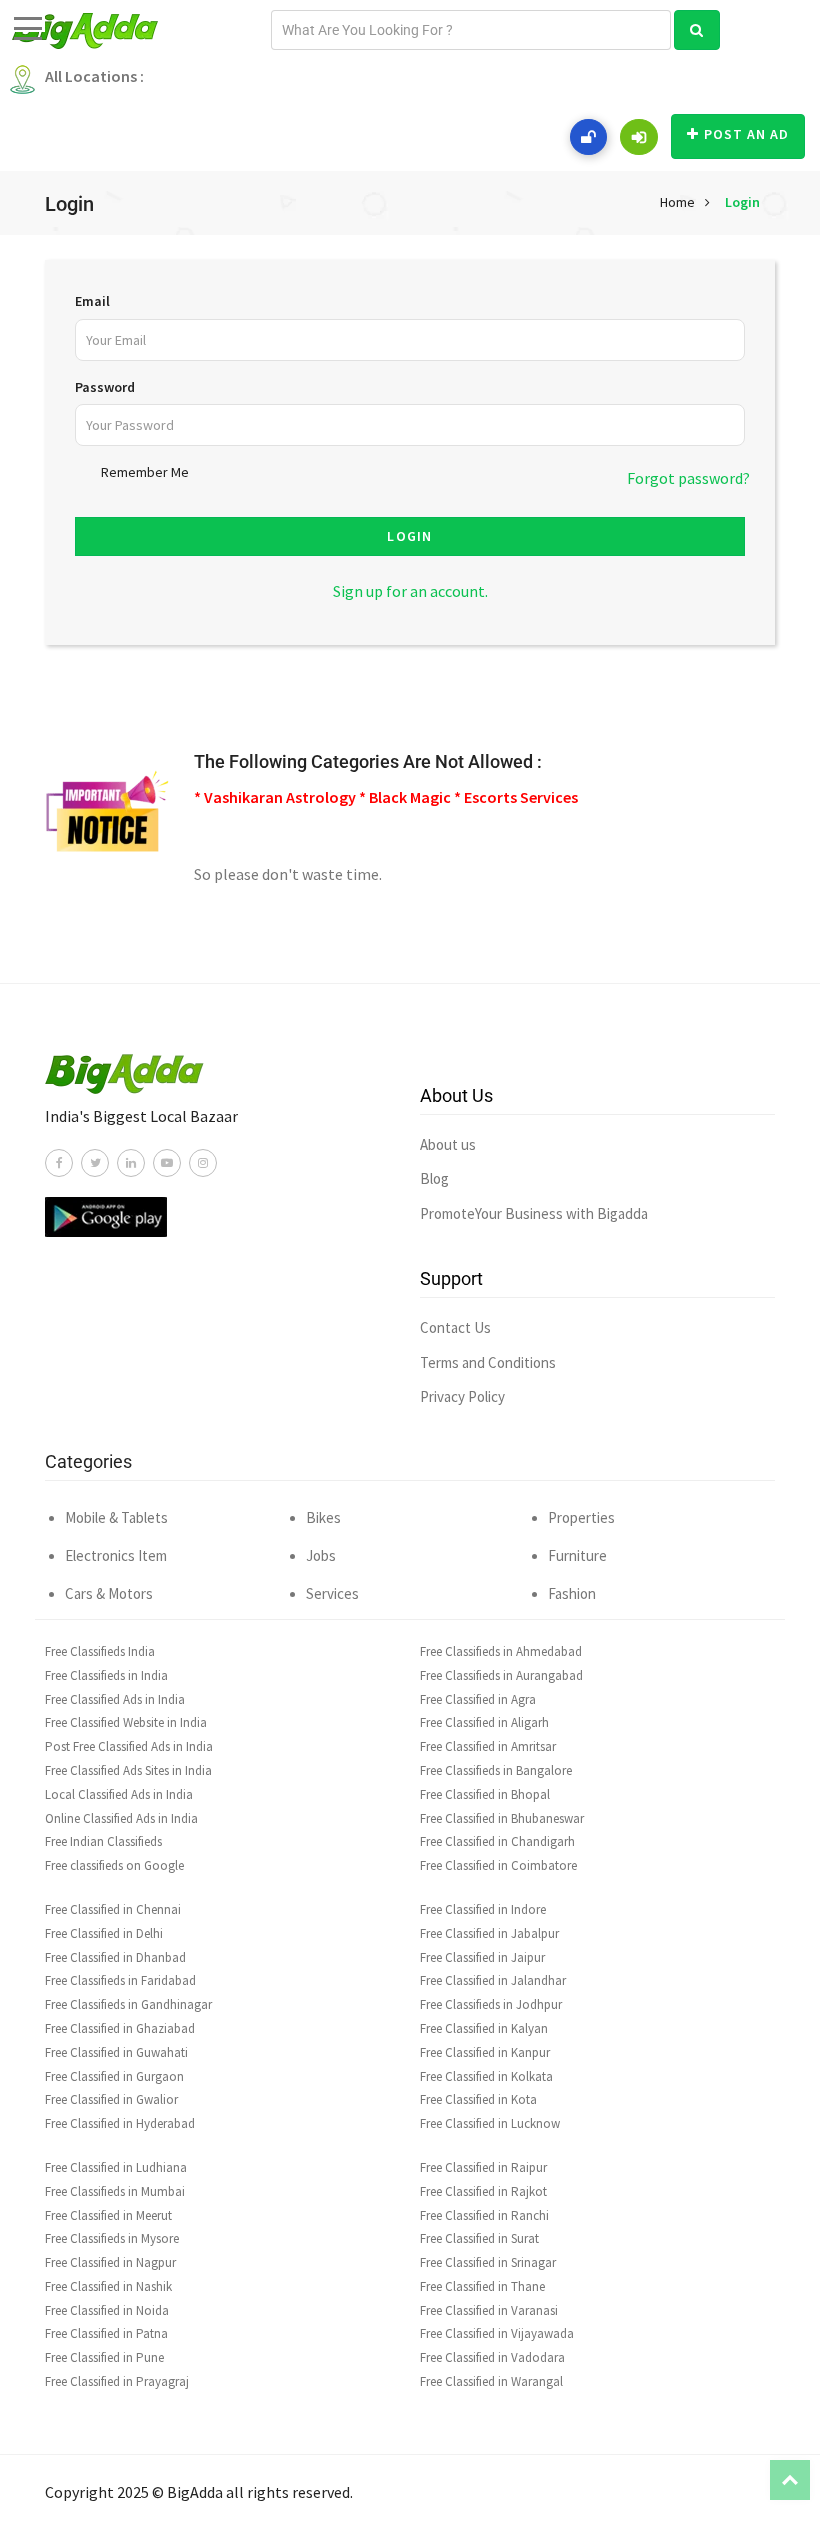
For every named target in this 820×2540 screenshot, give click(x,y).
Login (742, 202)
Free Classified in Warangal (491, 2381)
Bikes (323, 1517)
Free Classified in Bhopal (485, 1794)
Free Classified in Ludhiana (116, 2167)
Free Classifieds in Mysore (112, 2238)
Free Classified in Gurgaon (114, 2076)
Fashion (572, 1593)
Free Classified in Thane (482, 2286)
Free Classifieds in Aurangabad (501, 1675)
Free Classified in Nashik (108, 2286)
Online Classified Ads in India (121, 1818)
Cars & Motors (109, 1593)
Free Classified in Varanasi (489, 2310)
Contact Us (455, 1327)
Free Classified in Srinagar (488, 2262)
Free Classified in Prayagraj (117, 2381)
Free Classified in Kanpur (485, 2052)
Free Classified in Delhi (104, 1933)
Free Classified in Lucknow (490, 2123)
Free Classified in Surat (479, 2238)
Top (790, 2480)
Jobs (321, 1555)
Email (92, 301)
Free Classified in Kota (478, 2099)
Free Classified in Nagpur (110, 2262)
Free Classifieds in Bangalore (496, 1770)
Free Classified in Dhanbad (115, 1957)
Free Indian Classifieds (103, 1841)
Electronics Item (116, 1555)
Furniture (577, 1555)
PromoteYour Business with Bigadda (534, 1213)
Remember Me (145, 472)
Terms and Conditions (488, 1362)
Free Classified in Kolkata (486, 2076)
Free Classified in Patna (106, 2333)
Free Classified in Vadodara (492, 2357)
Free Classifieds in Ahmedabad (501, 1651)
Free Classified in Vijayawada (497, 2333)
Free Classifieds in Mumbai (115, 2191)
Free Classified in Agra (478, 1699)
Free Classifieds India (100, 1651)
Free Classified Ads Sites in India (128, 1770)
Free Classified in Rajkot (483, 2191)
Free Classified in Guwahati (116, 2052)
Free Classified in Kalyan (484, 2028)
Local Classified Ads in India (119, 1794)
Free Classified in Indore (483, 1909)
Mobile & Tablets (116, 1517)
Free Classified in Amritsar (488, 1746)
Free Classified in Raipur (483, 2167)
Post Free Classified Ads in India (129, 1746)
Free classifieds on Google (114, 1865)
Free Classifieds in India (106, 1675)
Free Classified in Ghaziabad (120, 2028)
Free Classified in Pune (104, 2357)
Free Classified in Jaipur (482, 1957)
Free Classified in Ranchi (484, 2215)
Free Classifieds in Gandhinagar (128, 2004)
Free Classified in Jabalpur (489, 1933)
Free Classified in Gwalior (111, 2099)
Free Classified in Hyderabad (120, 2123)
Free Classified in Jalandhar (493, 1980)
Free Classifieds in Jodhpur (491, 2004)
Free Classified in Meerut (108, 2215)
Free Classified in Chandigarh (497, 1841)
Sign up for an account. (410, 591)
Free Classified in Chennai (113, 1909)
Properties (581, 1517)
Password (105, 387)
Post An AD (746, 134)
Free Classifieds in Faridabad (120, 1980)
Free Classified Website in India (126, 1722)
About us (448, 1144)
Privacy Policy (462, 1396)
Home (677, 202)
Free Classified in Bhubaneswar (502, 1818)
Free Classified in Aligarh (484, 1722)
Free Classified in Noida (107, 2310)
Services (332, 1593)
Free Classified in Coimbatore (498, 1865)
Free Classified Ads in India (115, 1699)
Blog (434, 1178)
